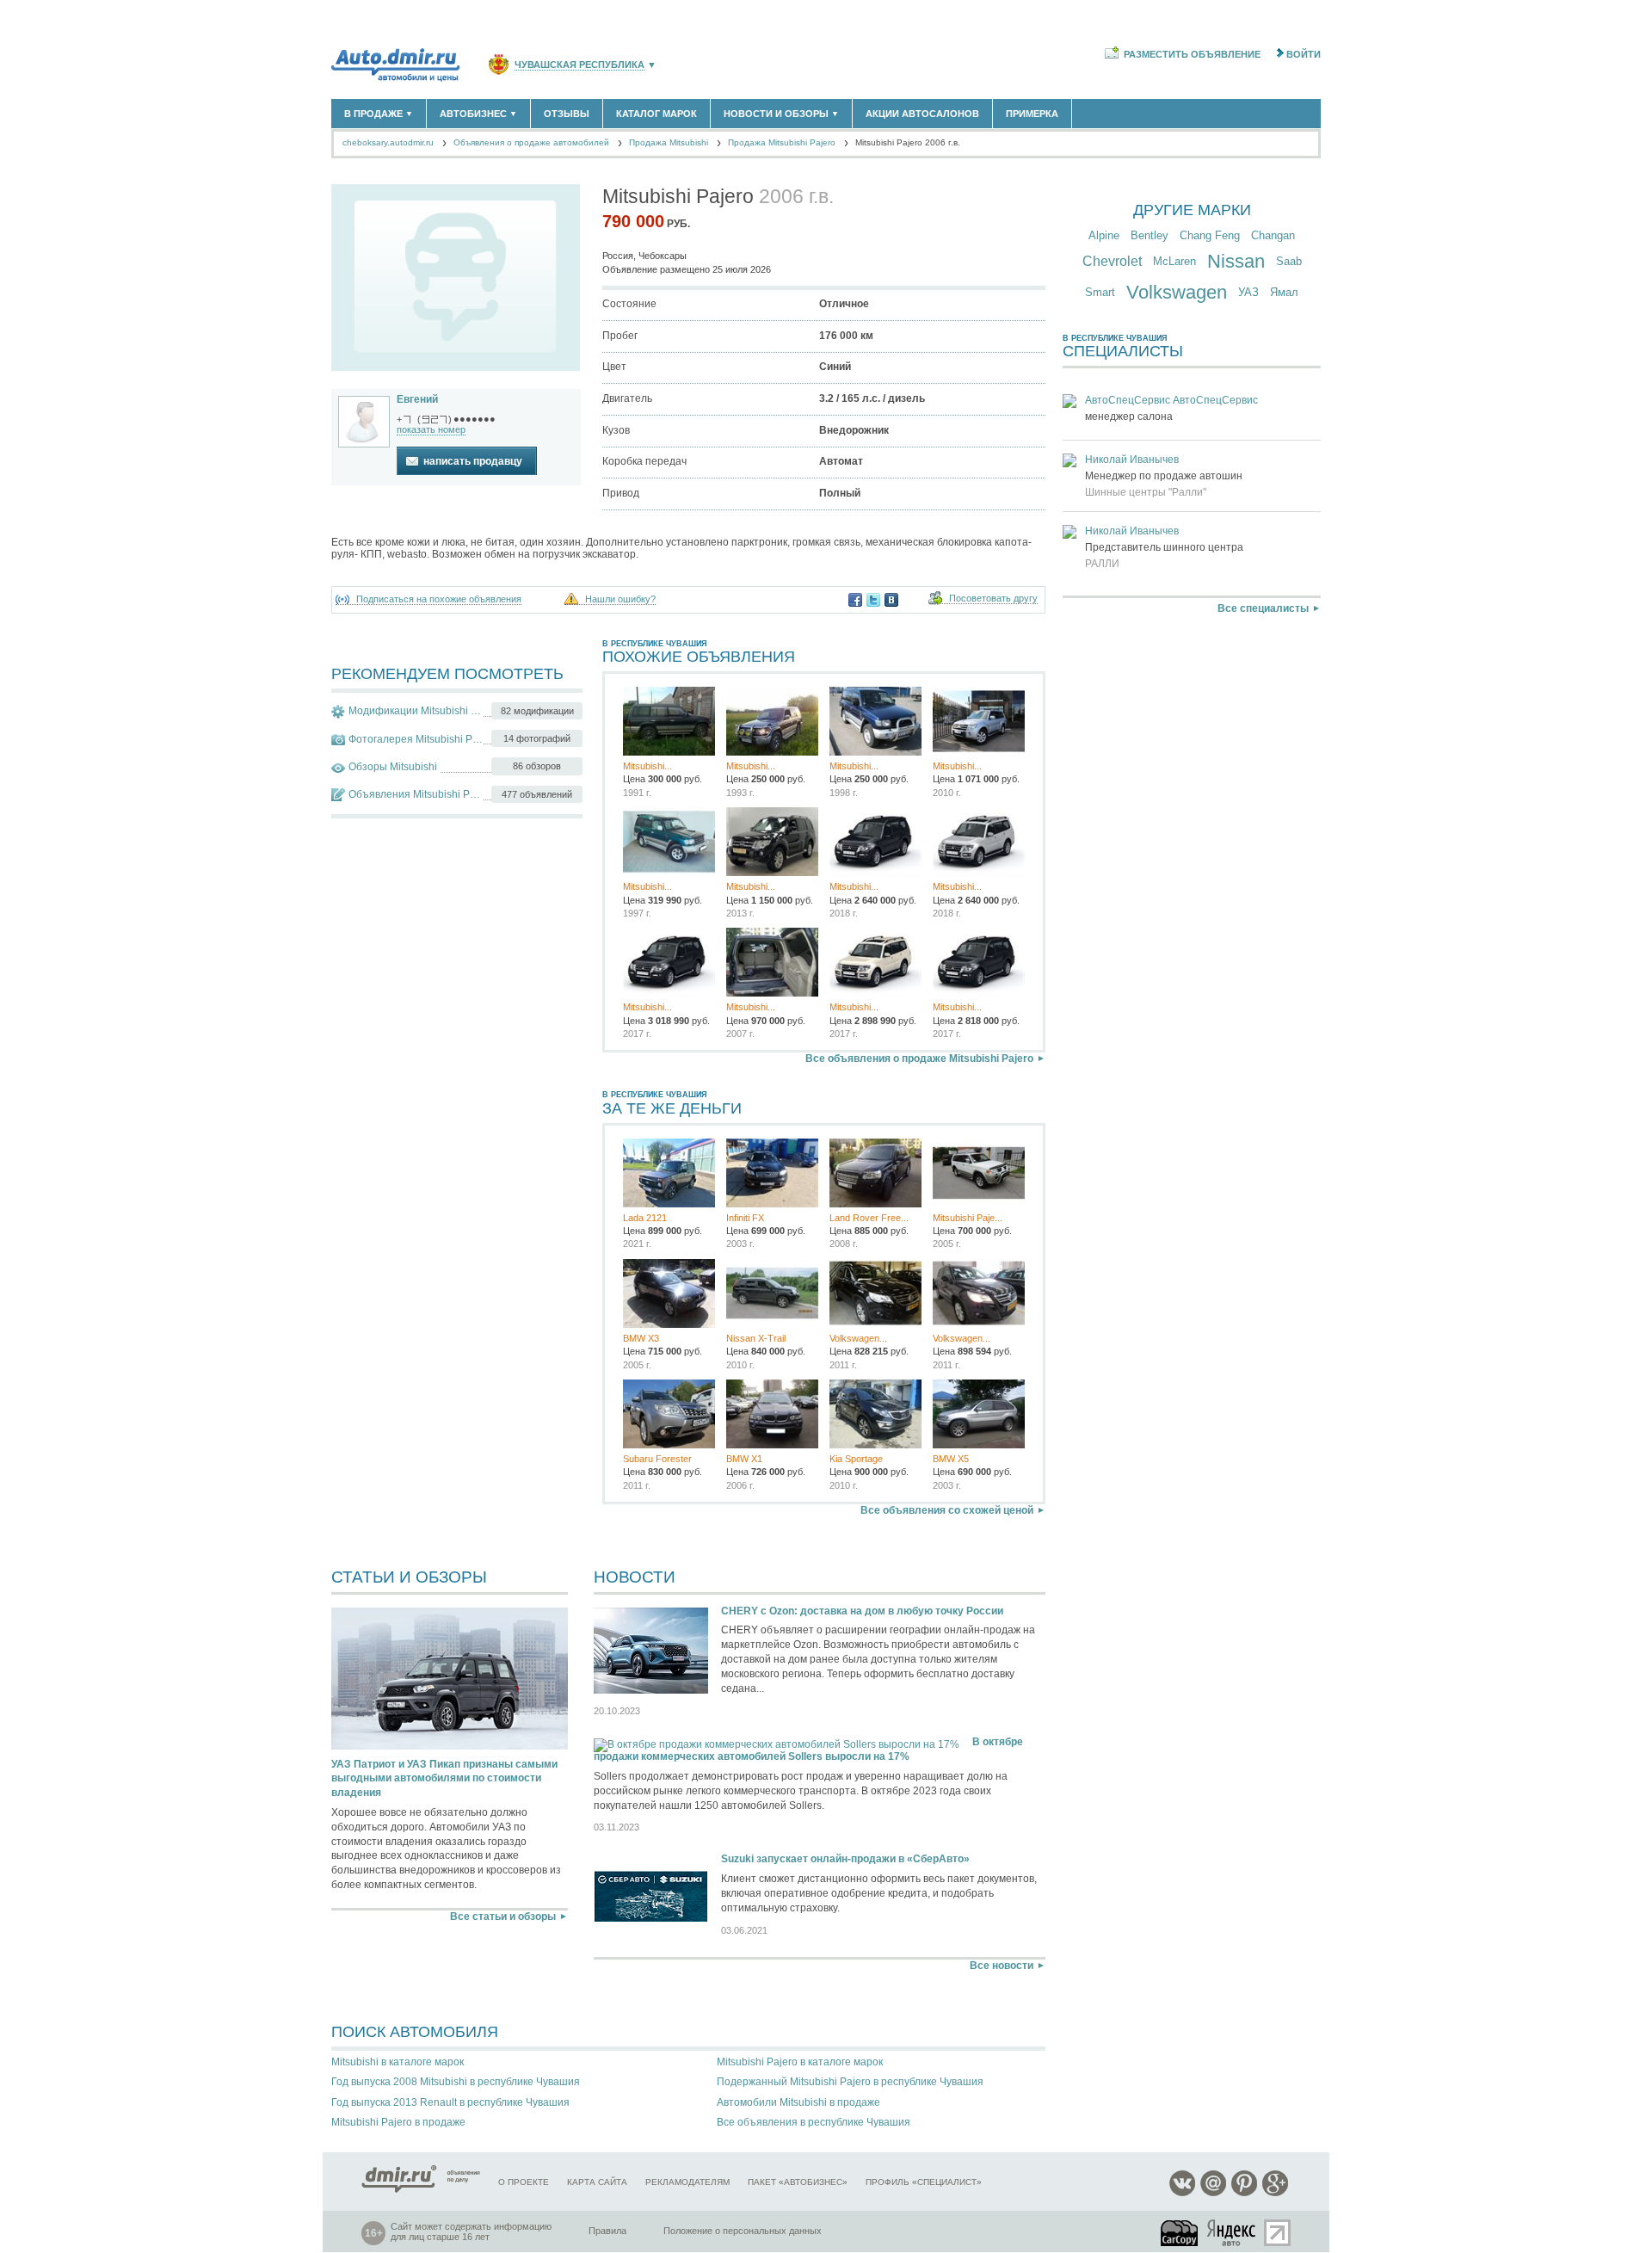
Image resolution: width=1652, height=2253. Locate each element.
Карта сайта (597, 2182)
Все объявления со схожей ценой (947, 1510)
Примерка (1032, 114)
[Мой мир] (1213, 2193)
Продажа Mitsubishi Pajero (782, 142)
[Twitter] (873, 600)
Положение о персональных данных (743, 2231)
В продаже (379, 114)
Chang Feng (1210, 235)
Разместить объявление (1192, 54)
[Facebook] (855, 600)
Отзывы (567, 114)
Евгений (417, 399)
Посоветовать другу (993, 599)
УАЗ (1248, 292)
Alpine (1104, 235)
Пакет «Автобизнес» (798, 2182)
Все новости (1002, 1966)
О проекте (524, 2182)
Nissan (1236, 261)
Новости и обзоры (781, 114)
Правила (607, 2231)
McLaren (1174, 261)
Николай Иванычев (1132, 460)
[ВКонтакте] (891, 600)
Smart (1100, 292)
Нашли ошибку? (620, 599)
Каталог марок (656, 114)
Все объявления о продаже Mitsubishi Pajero (919, 1059)
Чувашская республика (579, 65)
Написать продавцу (473, 461)
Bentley (1150, 235)
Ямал (1284, 292)
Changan (1273, 235)
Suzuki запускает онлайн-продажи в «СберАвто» (845, 1859)
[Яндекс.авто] (1232, 2233)
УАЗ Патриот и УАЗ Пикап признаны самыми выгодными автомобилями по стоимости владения (444, 1779)
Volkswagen (1177, 292)
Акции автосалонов (922, 114)
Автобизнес (478, 114)
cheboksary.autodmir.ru (388, 142)
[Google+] (1275, 2193)
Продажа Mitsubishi (669, 142)
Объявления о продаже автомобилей (531, 142)
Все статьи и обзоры (503, 1917)
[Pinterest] (1244, 2193)
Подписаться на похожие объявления (439, 599)
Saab (1289, 261)
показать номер (431, 429)
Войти (1304, 54)
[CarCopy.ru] (1180, 2233)
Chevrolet (1112, 261)
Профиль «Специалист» (924, 2182)
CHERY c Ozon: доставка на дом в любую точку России (862, 1611)
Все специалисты (1263, 608)
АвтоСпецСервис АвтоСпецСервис (1171, 400)
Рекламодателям (687, 2182)
